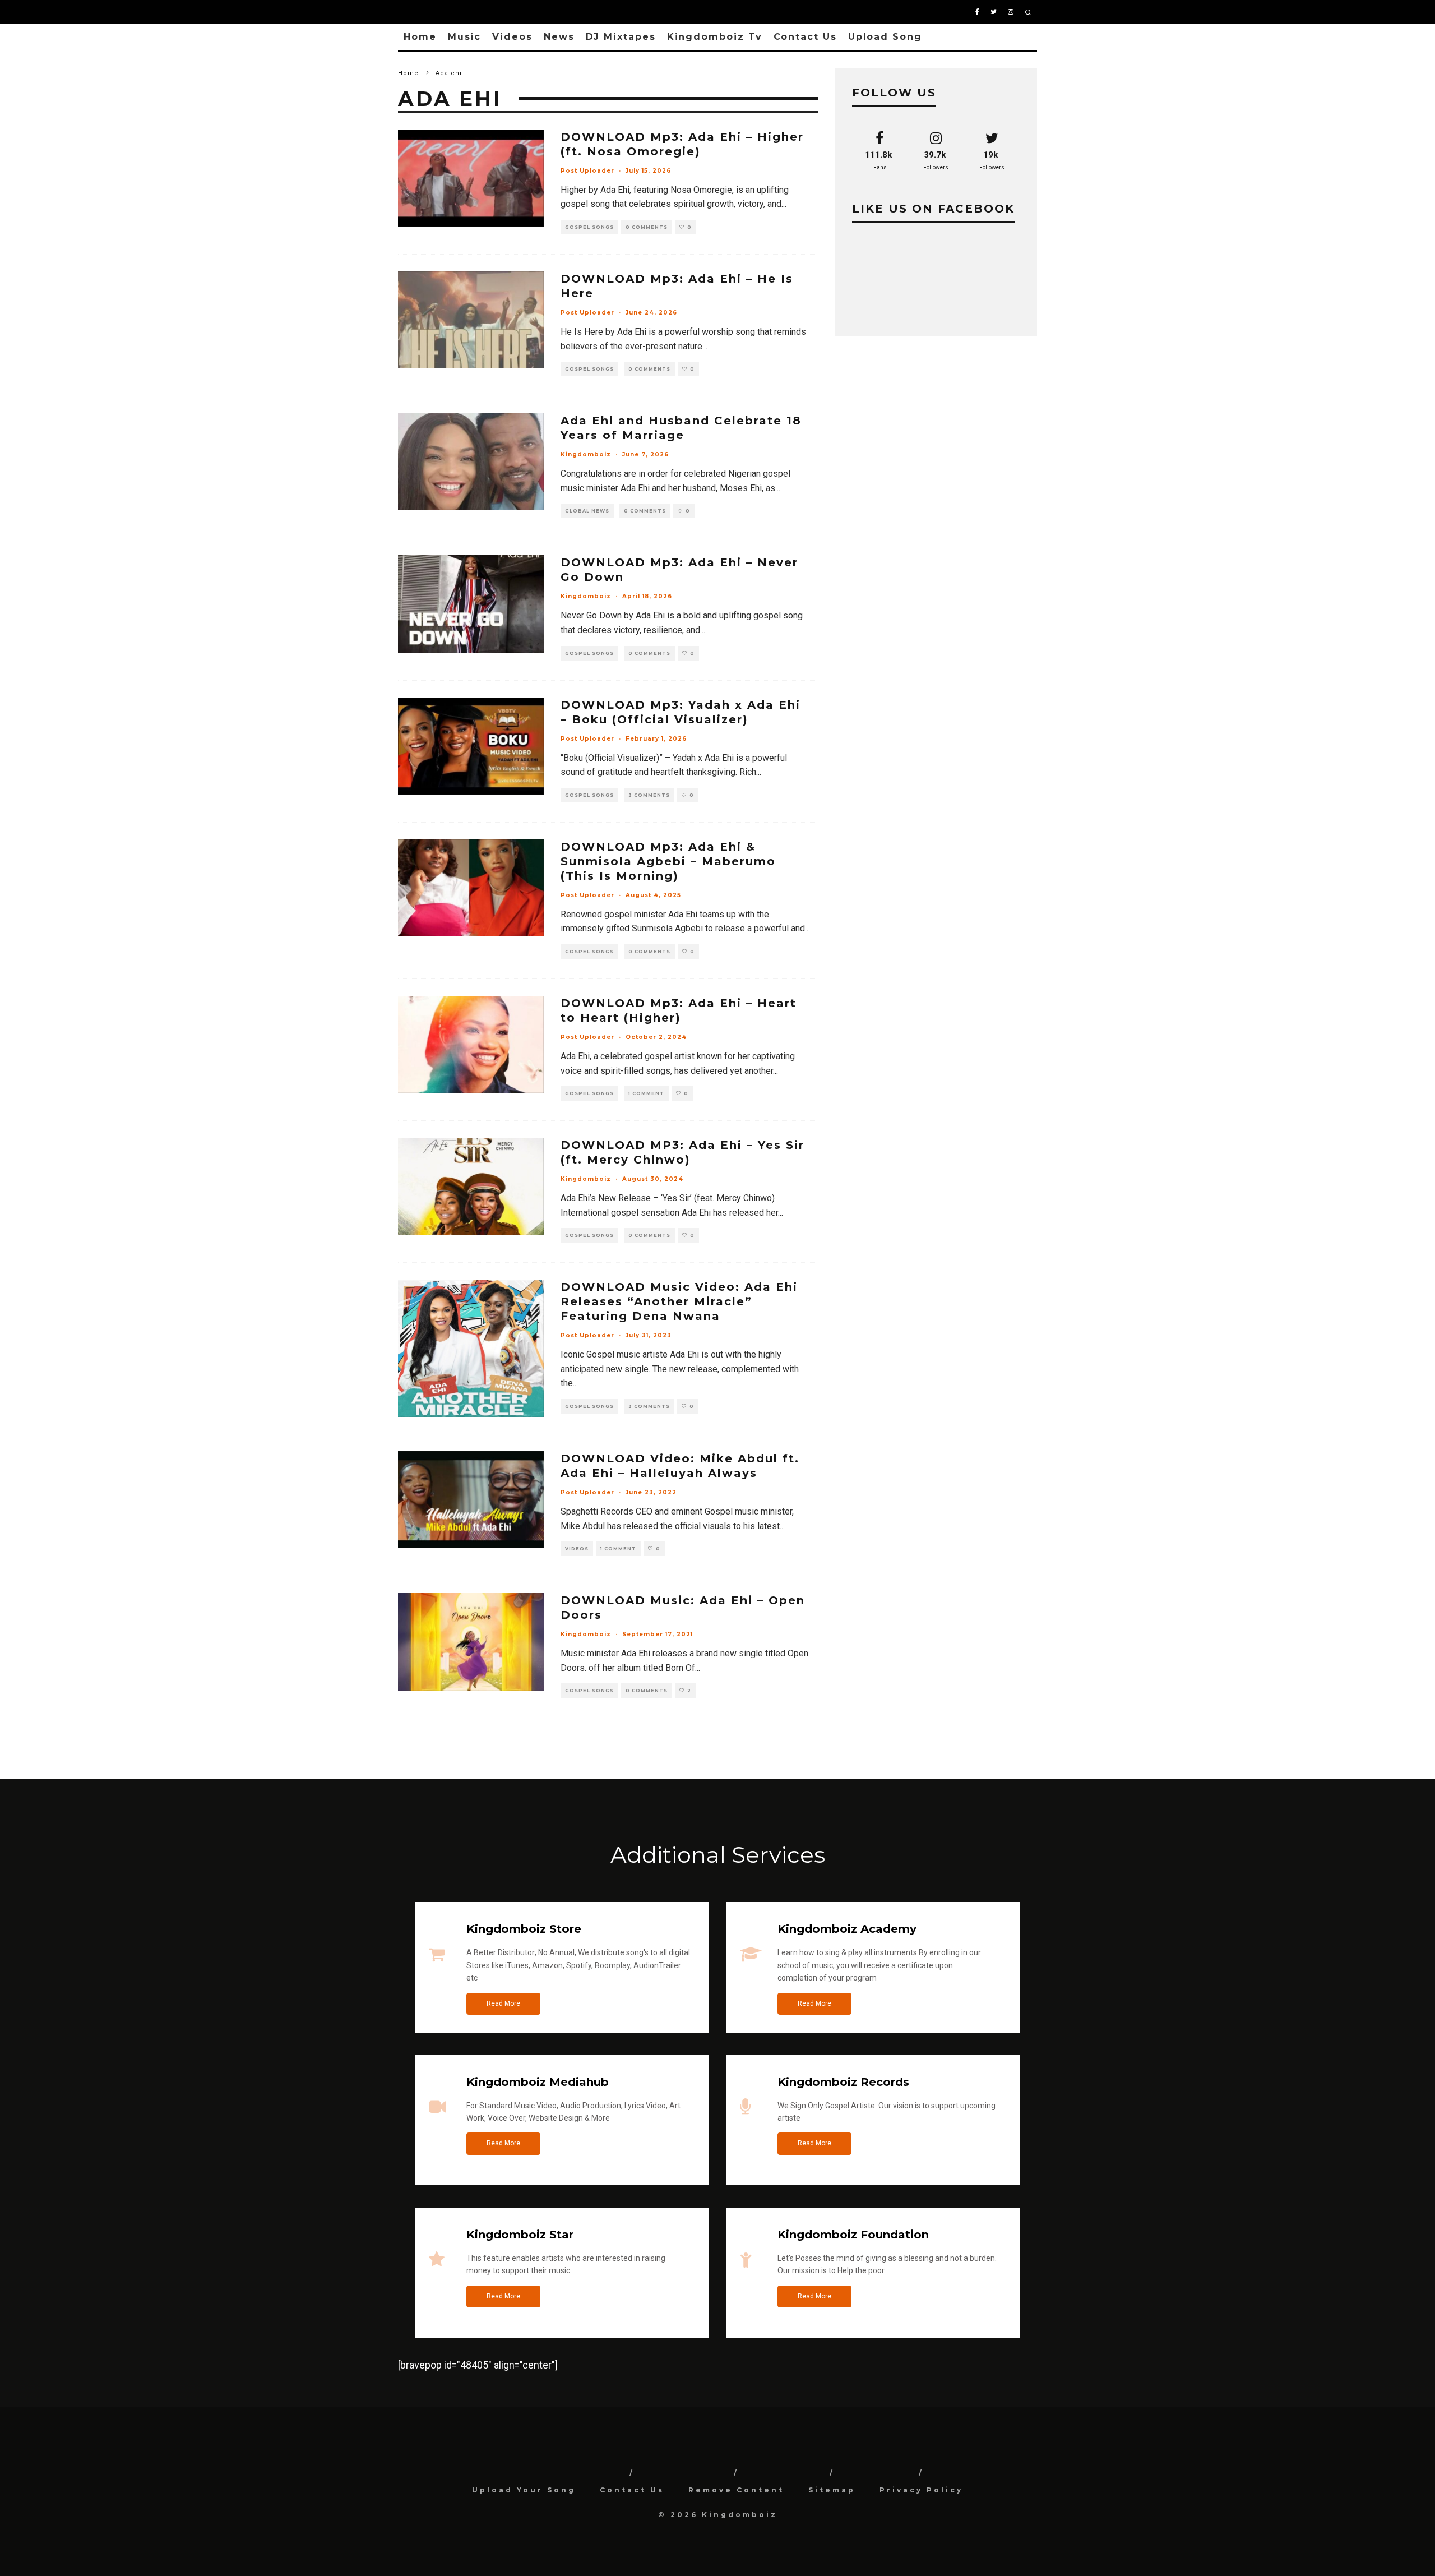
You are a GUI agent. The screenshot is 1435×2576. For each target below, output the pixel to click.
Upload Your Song (524, 2490)
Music (465, 37)
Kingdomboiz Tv (715, 37)
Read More (503, 2003)
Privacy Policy (921, 2490)
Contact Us (805, 37)
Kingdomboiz (586, 454)
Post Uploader (587, 171)
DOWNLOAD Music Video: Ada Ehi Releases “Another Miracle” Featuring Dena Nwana (679, 1301)
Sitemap (832, 2490)
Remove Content (736, 2490)
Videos (512, 37)
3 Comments (649, 795)
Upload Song (885, 37)
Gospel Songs (589, 227)
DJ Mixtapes (621, 37)
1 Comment (646, 1093)
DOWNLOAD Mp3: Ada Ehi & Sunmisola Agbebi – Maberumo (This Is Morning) (668, 861)
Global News (587, 511)
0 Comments (647, 227)
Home (420, 37)
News (559, 37)
